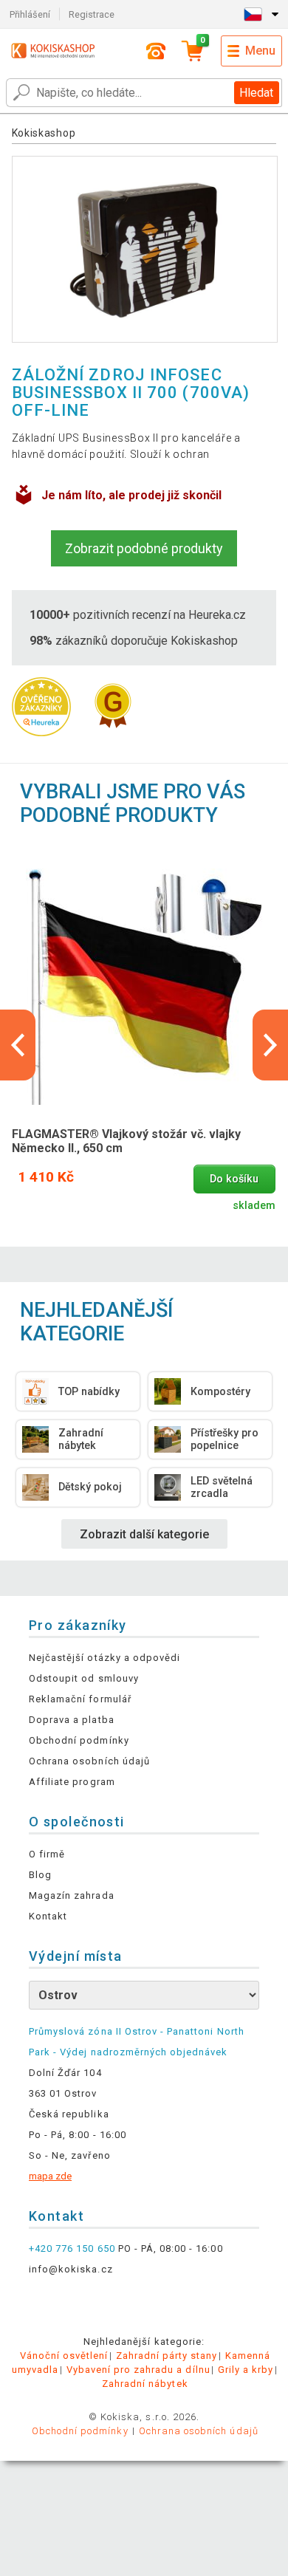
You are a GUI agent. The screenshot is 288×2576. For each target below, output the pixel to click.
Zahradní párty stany (167, 2356)
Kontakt (48, 1916)
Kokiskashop (44, 133)
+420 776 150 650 (72, 2248)
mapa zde (50, 2176)
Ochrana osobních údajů (89, 1761)
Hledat (256, 93)
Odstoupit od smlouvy (84, 1678)
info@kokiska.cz (71, 2269)
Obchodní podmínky (79, 1740)
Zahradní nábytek (145, 2384)
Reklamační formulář (80, 1699)
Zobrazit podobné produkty (144, 548)
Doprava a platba (72, 1720)
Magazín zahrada (72, 1895)
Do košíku (234, 1179)
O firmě (47, 1854)
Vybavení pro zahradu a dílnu (138, 2370)
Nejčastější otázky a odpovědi (104, 1658)
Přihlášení (30, 14)
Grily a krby (246, 2370)
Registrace (92, 14)
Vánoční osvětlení (64, 2356)
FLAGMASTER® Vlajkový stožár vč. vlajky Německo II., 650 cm (126, 1141)
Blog (40, 1875)
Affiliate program (72, 1782)
